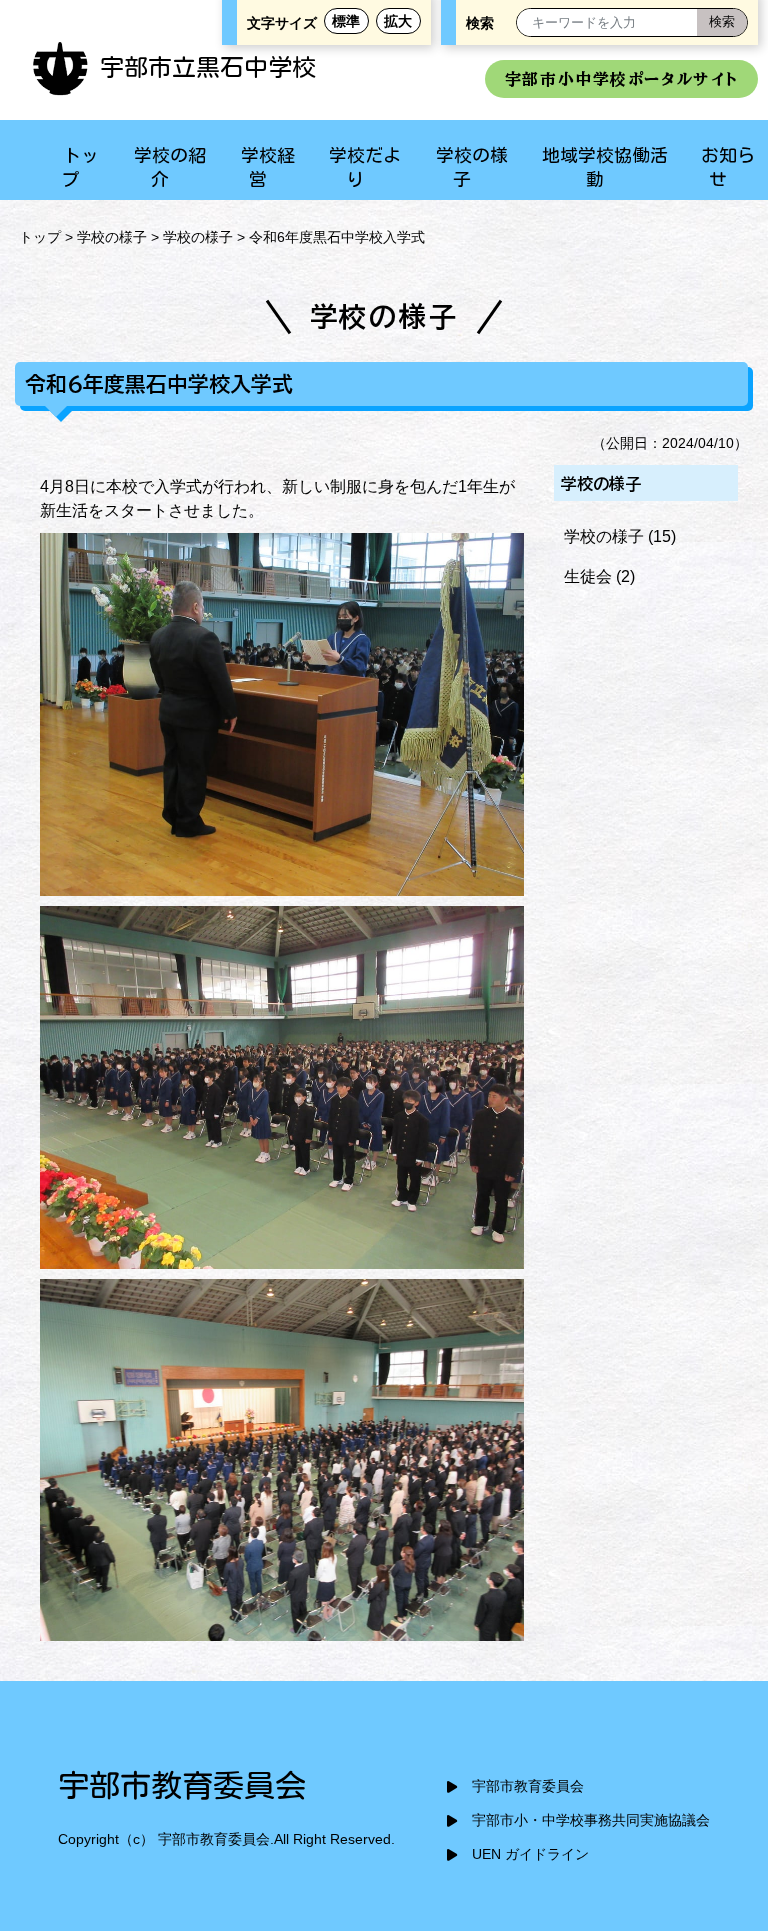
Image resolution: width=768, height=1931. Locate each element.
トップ (40, 237)
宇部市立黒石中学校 (208, 67)
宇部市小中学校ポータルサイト (621, 79)
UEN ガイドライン (530, 1854)
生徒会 (588, 576)
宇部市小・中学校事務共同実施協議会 (591, 1820)
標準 (346, 21)
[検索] (722, 22)
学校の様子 (112, 237)
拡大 (398, 21)
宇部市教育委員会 (528, 1786)
